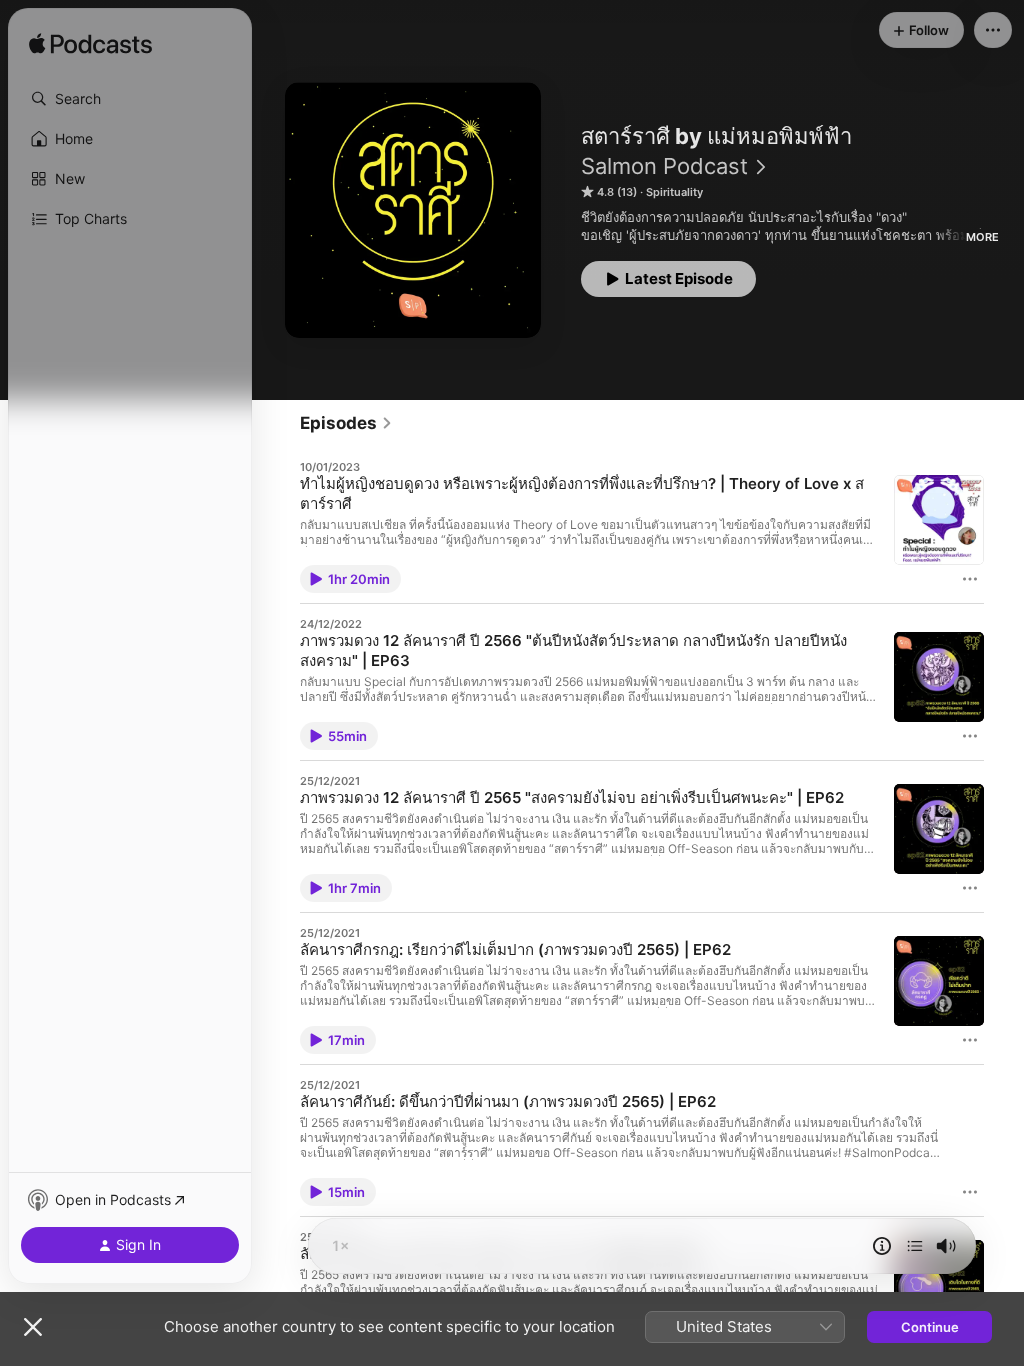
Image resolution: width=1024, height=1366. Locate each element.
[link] (346, 423)
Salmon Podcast (664, 166)
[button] (130, 99)
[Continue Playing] (915, 1246)
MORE (982, 237)
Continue (930, 1327)
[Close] (33, 1327)
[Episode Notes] (882, 1246)
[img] (90, 45)
